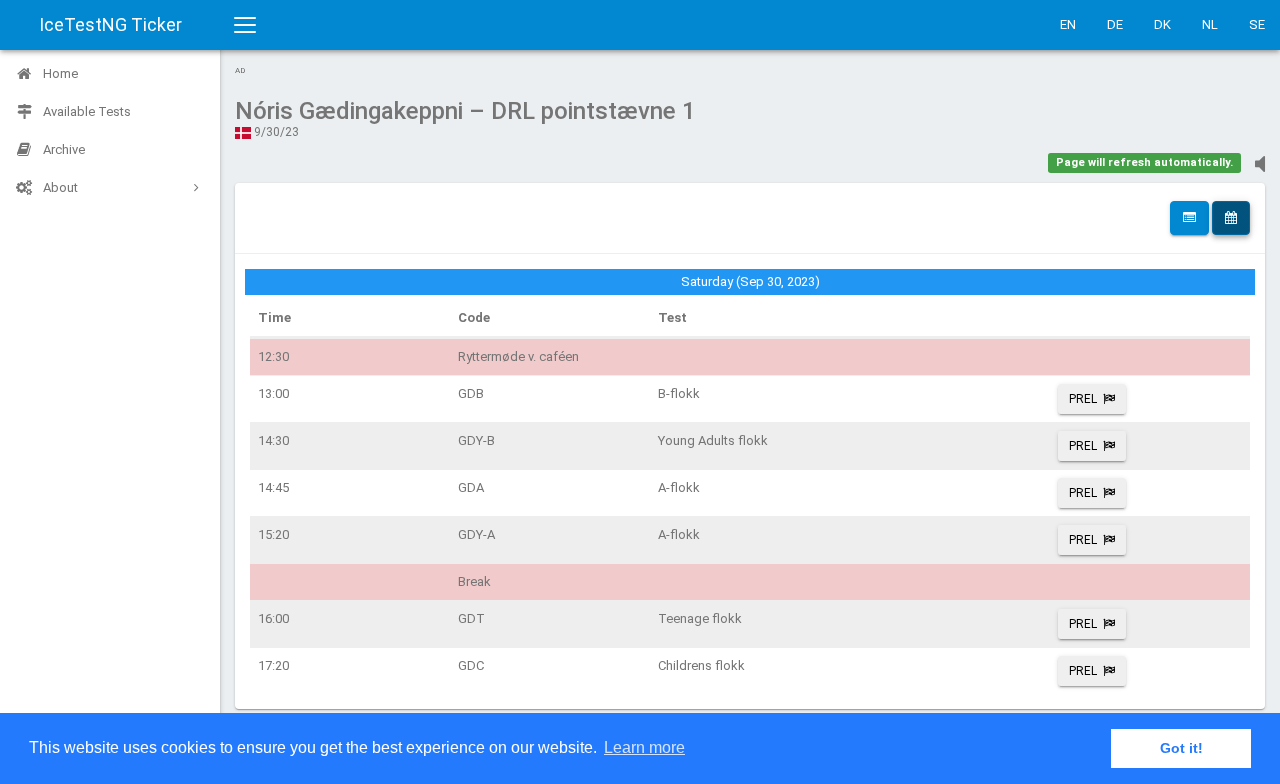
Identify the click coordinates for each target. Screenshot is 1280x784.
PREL (1083, 399)
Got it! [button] (1181, 748)
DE (1115, 24)
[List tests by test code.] (1189, 218)
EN (1068, 24)
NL (1210, 24)
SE (1257, 24)
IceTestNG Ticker (110, 24)
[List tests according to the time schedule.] (1231, 218)
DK (1162, 24)
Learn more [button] (644, 747)
